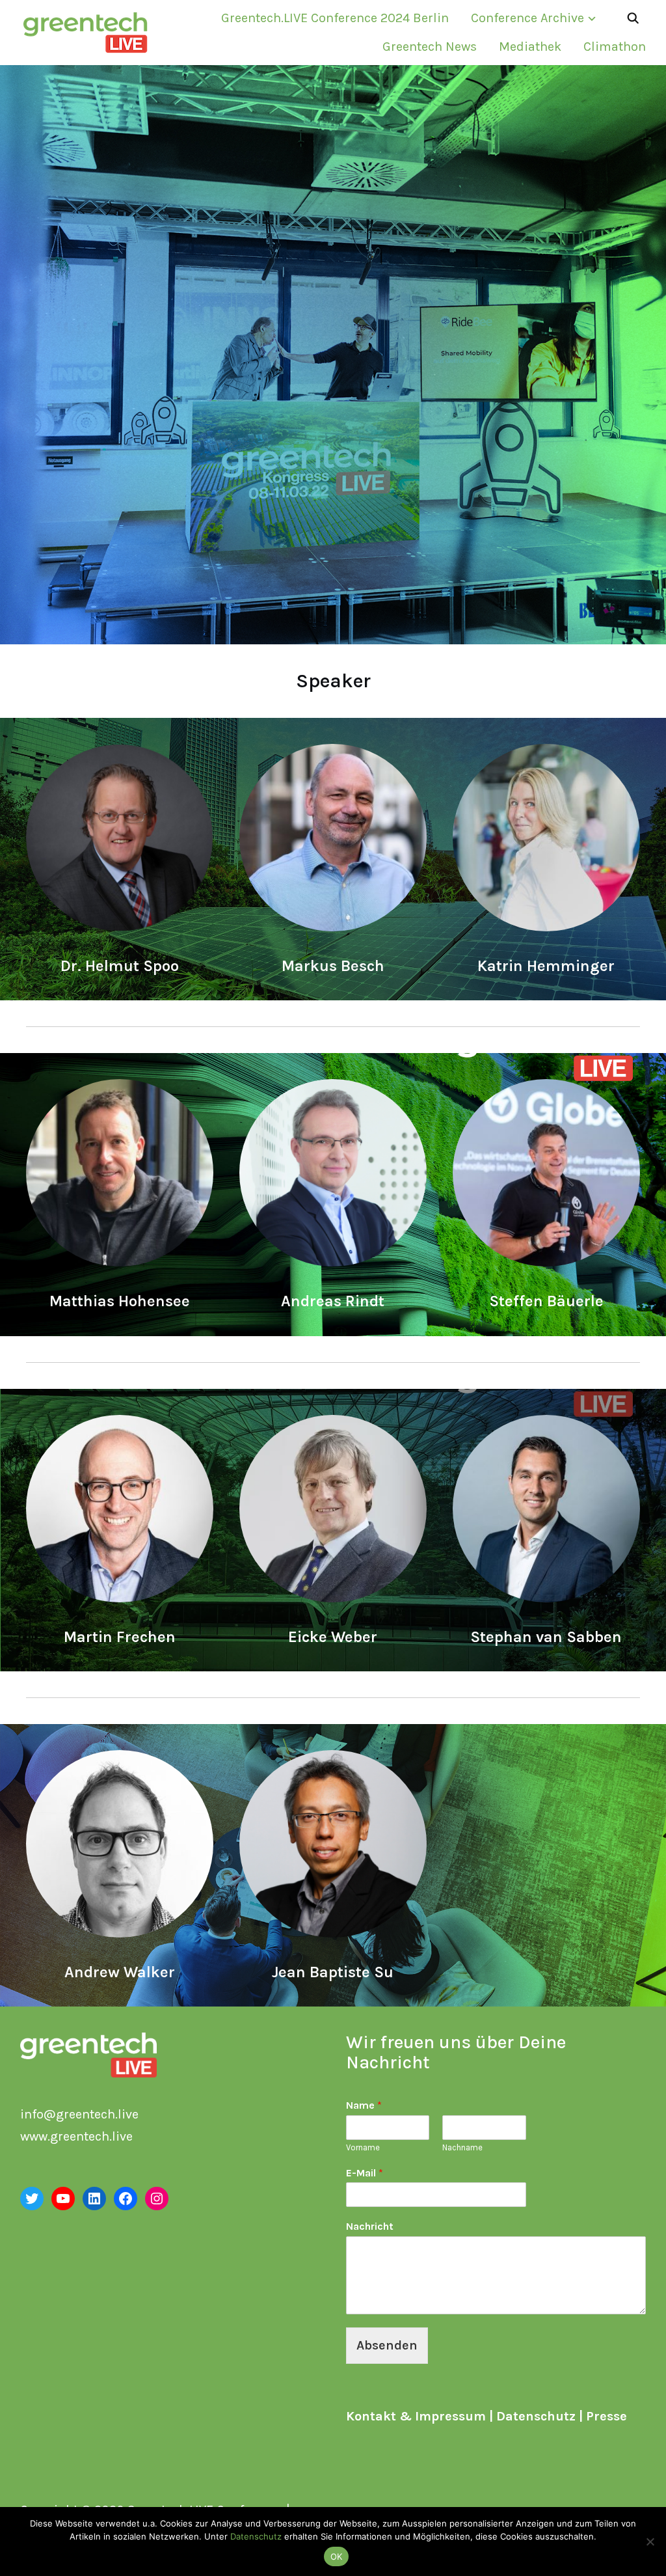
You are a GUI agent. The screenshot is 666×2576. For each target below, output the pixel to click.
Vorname (363, 2147)
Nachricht (370, 2226)
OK (337, 2556)
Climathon (615, 47)
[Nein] (650, 2542)
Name (364, 2105)
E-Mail (365, 2173)
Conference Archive (527, 18)
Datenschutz (536, 2416)
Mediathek (530, 47)
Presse (606, 2416)
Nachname (462, 2147)
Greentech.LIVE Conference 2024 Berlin (335, 18)
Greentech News (430, 47)
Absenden (387, 2345)
